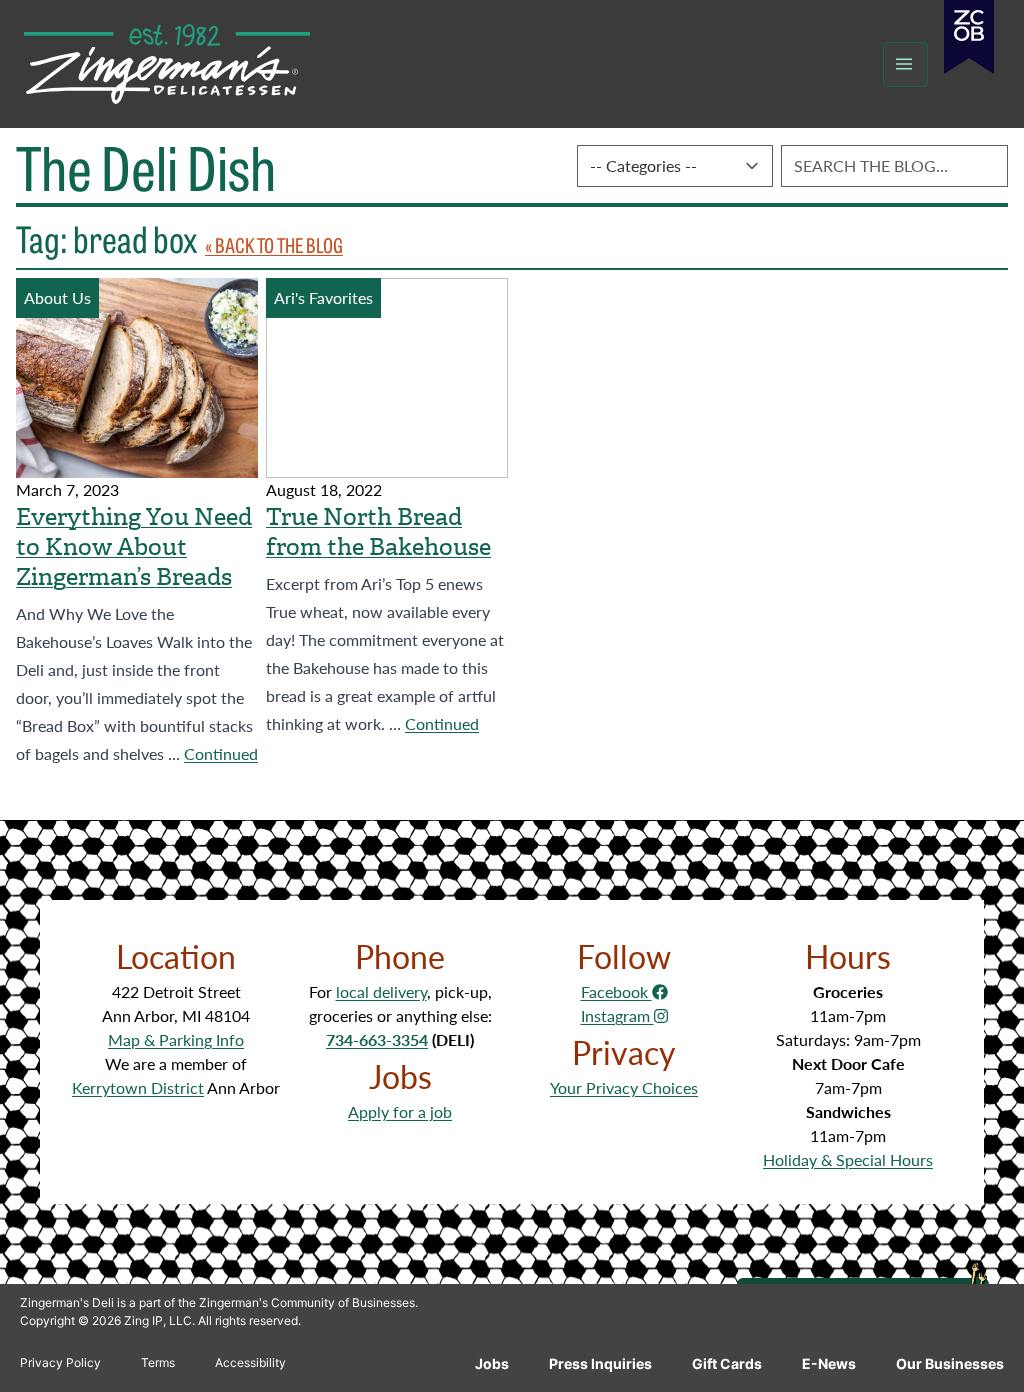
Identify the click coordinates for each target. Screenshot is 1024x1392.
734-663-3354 (377, 1039)
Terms (158, 1362)
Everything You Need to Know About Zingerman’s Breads (134, 547)
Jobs (492, 1363)
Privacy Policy (60, 1362)
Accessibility (250, 1362)
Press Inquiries (600, 1363)
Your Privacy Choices (624, 1087)
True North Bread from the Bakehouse (378, 532)
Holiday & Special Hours (848, 1159)
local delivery (381, 991)
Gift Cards (727, 1363)
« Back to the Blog (274, 244)
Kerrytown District (138, 1087)
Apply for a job (400, 1111)
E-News (829, 1363)
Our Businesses (950, 1363)
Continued (221, 753)
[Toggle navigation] (905, 64)
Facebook (616, 991)
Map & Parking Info (176, 1039)
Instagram (617, 1015)
